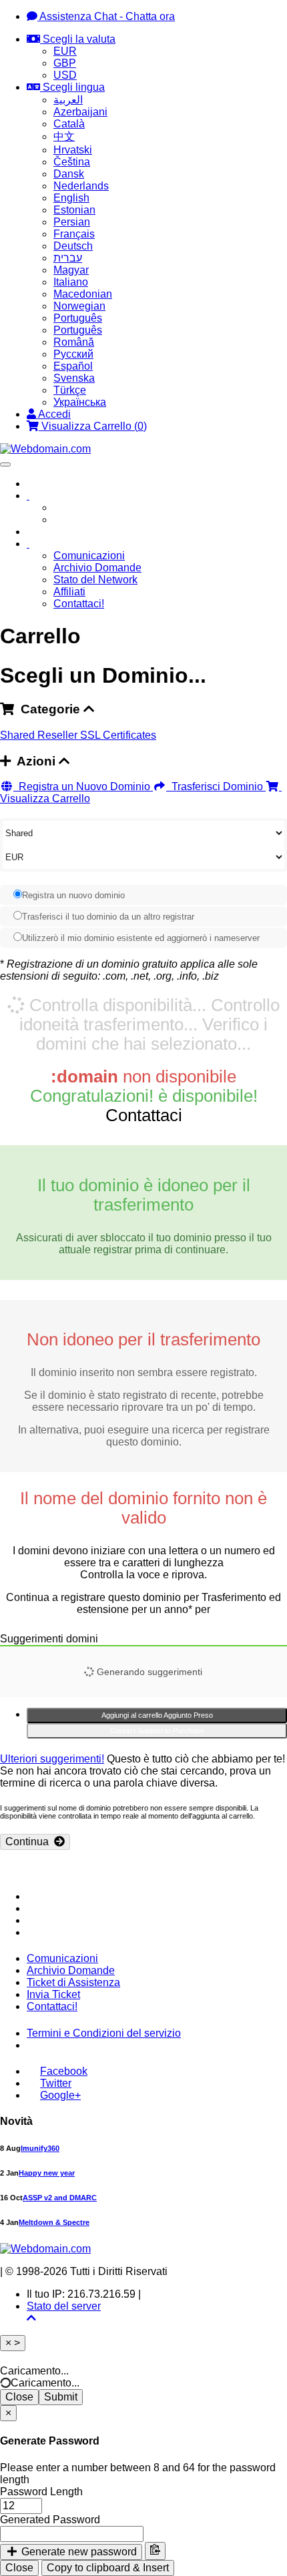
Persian (72, 222)
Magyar (71, 270)
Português (78, 318)
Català (69, 124)
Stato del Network (95, 580)
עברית (68, 258)
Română (74, 342)
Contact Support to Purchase (157, 1730)
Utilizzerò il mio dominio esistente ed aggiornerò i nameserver (141, 938)
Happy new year (47, 2173)
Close (19, 2397)
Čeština (72, 162)
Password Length (41, 2492)
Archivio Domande (97, 568)
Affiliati (69, 592)
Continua (30, 1842)
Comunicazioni (89, 556)
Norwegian (79, 306)
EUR (65, 51)
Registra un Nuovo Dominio (83, 786)
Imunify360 (40, 2148)
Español (73, 366)
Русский (73, 354)
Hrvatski (73, 150)
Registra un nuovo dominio (73, 895)
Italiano (71, 282)
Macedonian (83, 294)
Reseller (59, 735)
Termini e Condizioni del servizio (104, 2033)
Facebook (64, 2071)
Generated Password (50, 2520)
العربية (68, 100)
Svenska (74, 378)
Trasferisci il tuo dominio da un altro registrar (108, 917)
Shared (19, 735)
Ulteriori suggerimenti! (52, 1759)
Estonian (74, 210)
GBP (65, 63)
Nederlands (81, 186)
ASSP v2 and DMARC (60, 2198)
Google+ (60, 2095)
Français (74, 234)
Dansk (69, 174)
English (71, 198)
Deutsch (73, 246)
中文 (64, 136)
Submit (61, 2397)
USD (65, 75)
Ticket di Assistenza (73, 1982)
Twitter (56, 2083)
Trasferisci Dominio (216, 786)
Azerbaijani (80, 112)
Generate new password (78, 2552)
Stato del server (64, 2306)
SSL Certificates (118, 735)
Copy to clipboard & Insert (108, 2568)
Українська (80, 402)
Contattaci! (79, 604)
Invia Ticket (53, 1994)
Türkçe (70, 390)
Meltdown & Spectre (54, 2222)
